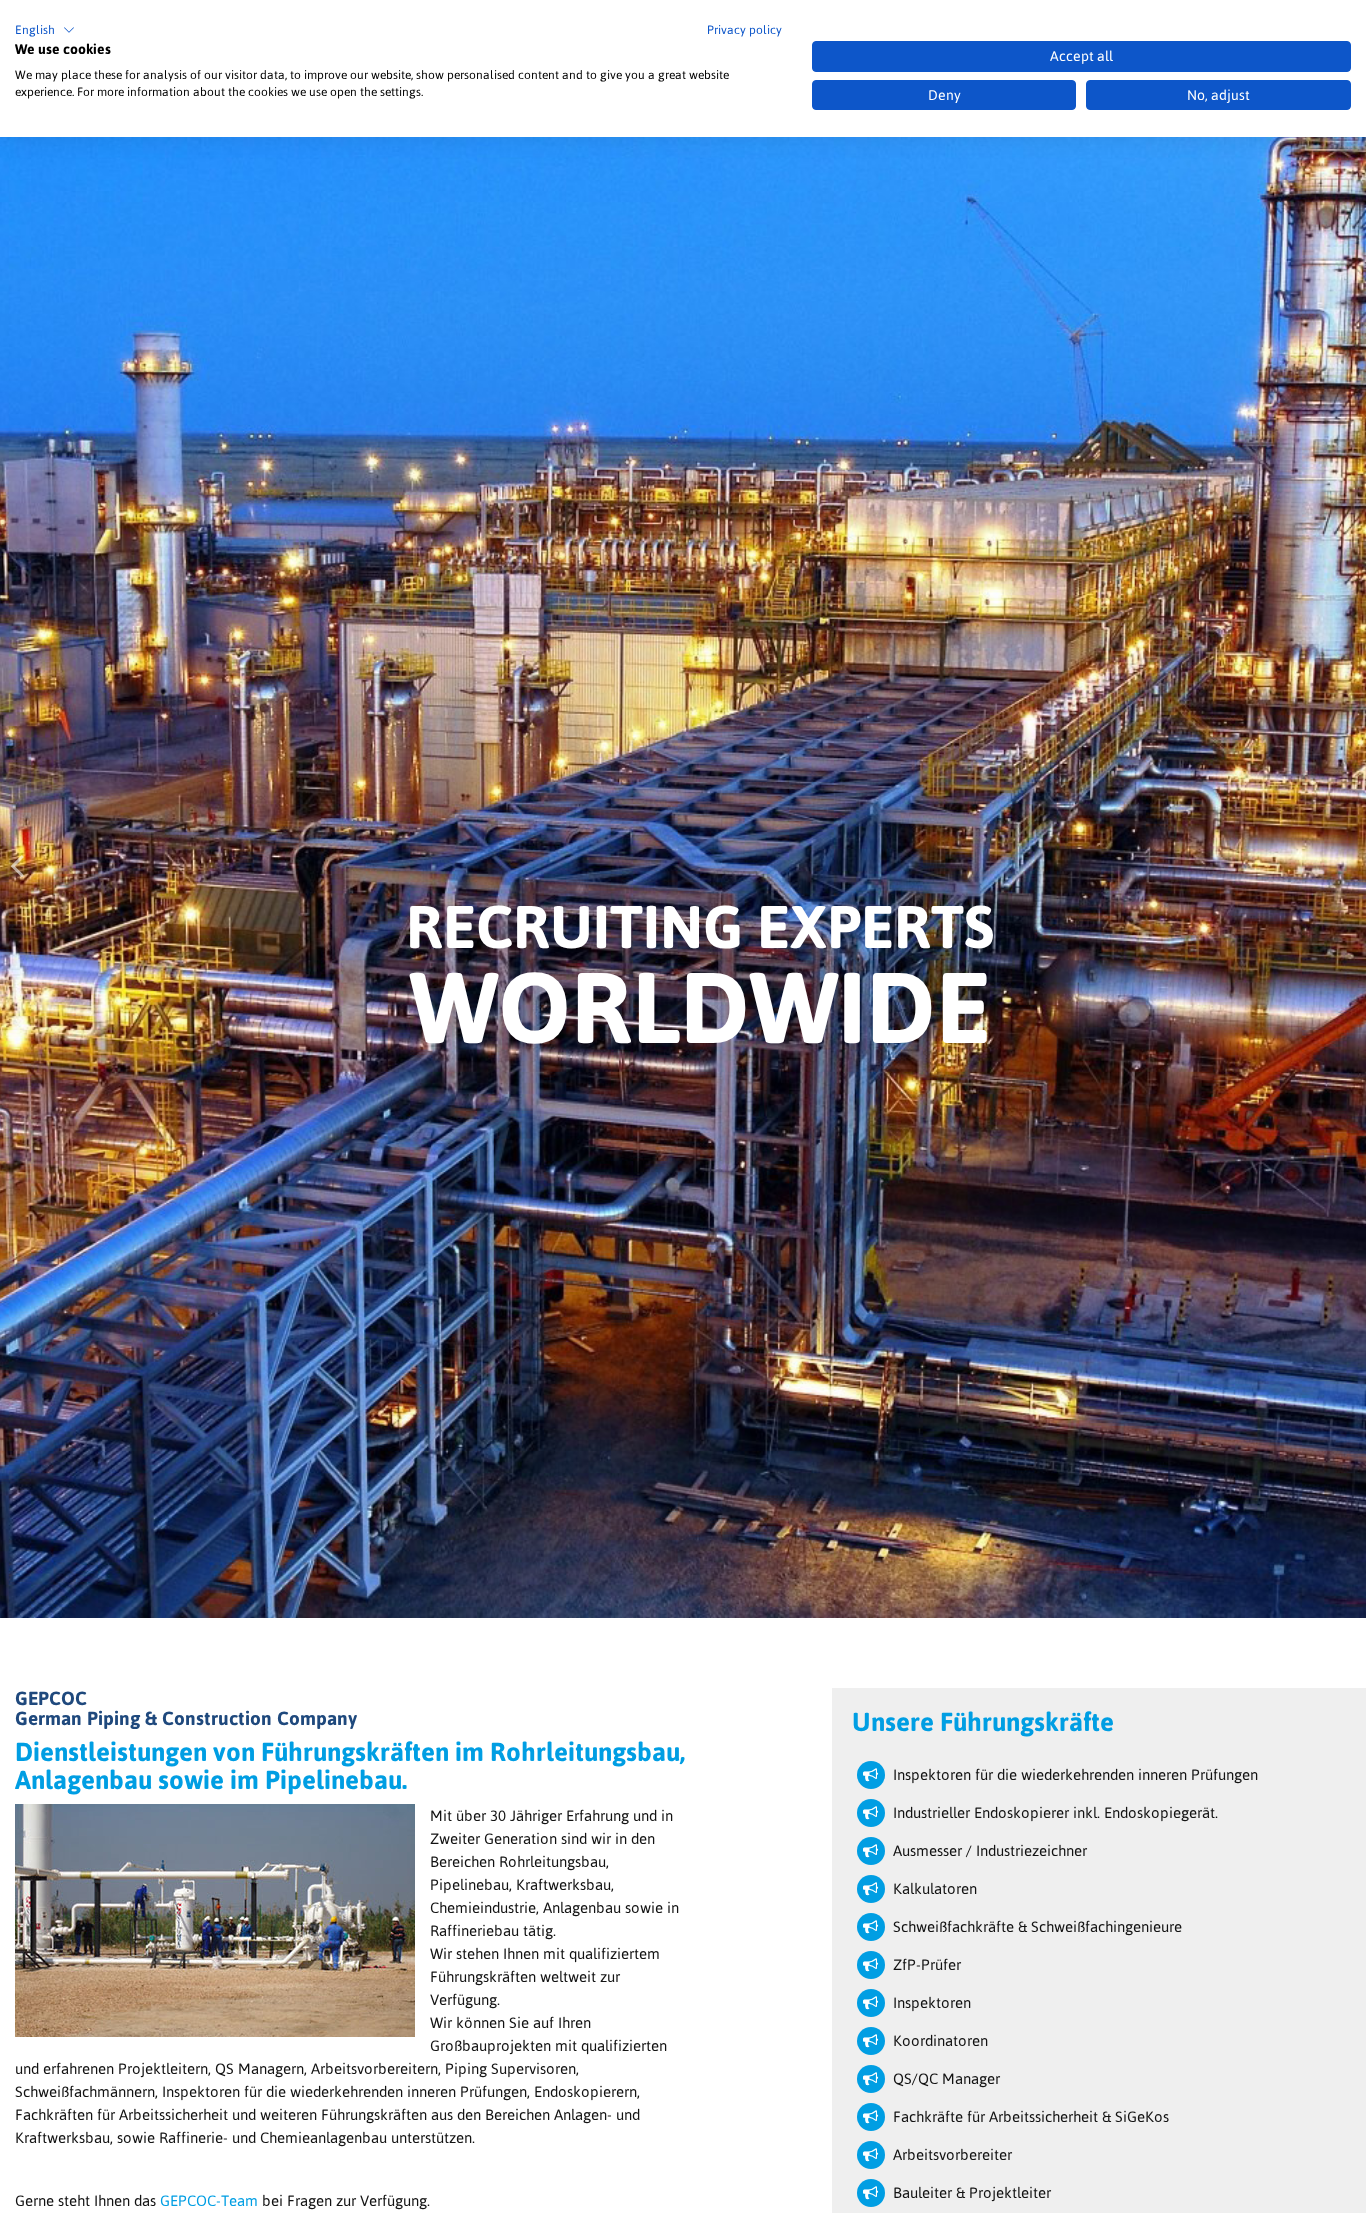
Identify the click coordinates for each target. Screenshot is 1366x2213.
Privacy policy (744, 30)
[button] (45, 30)
